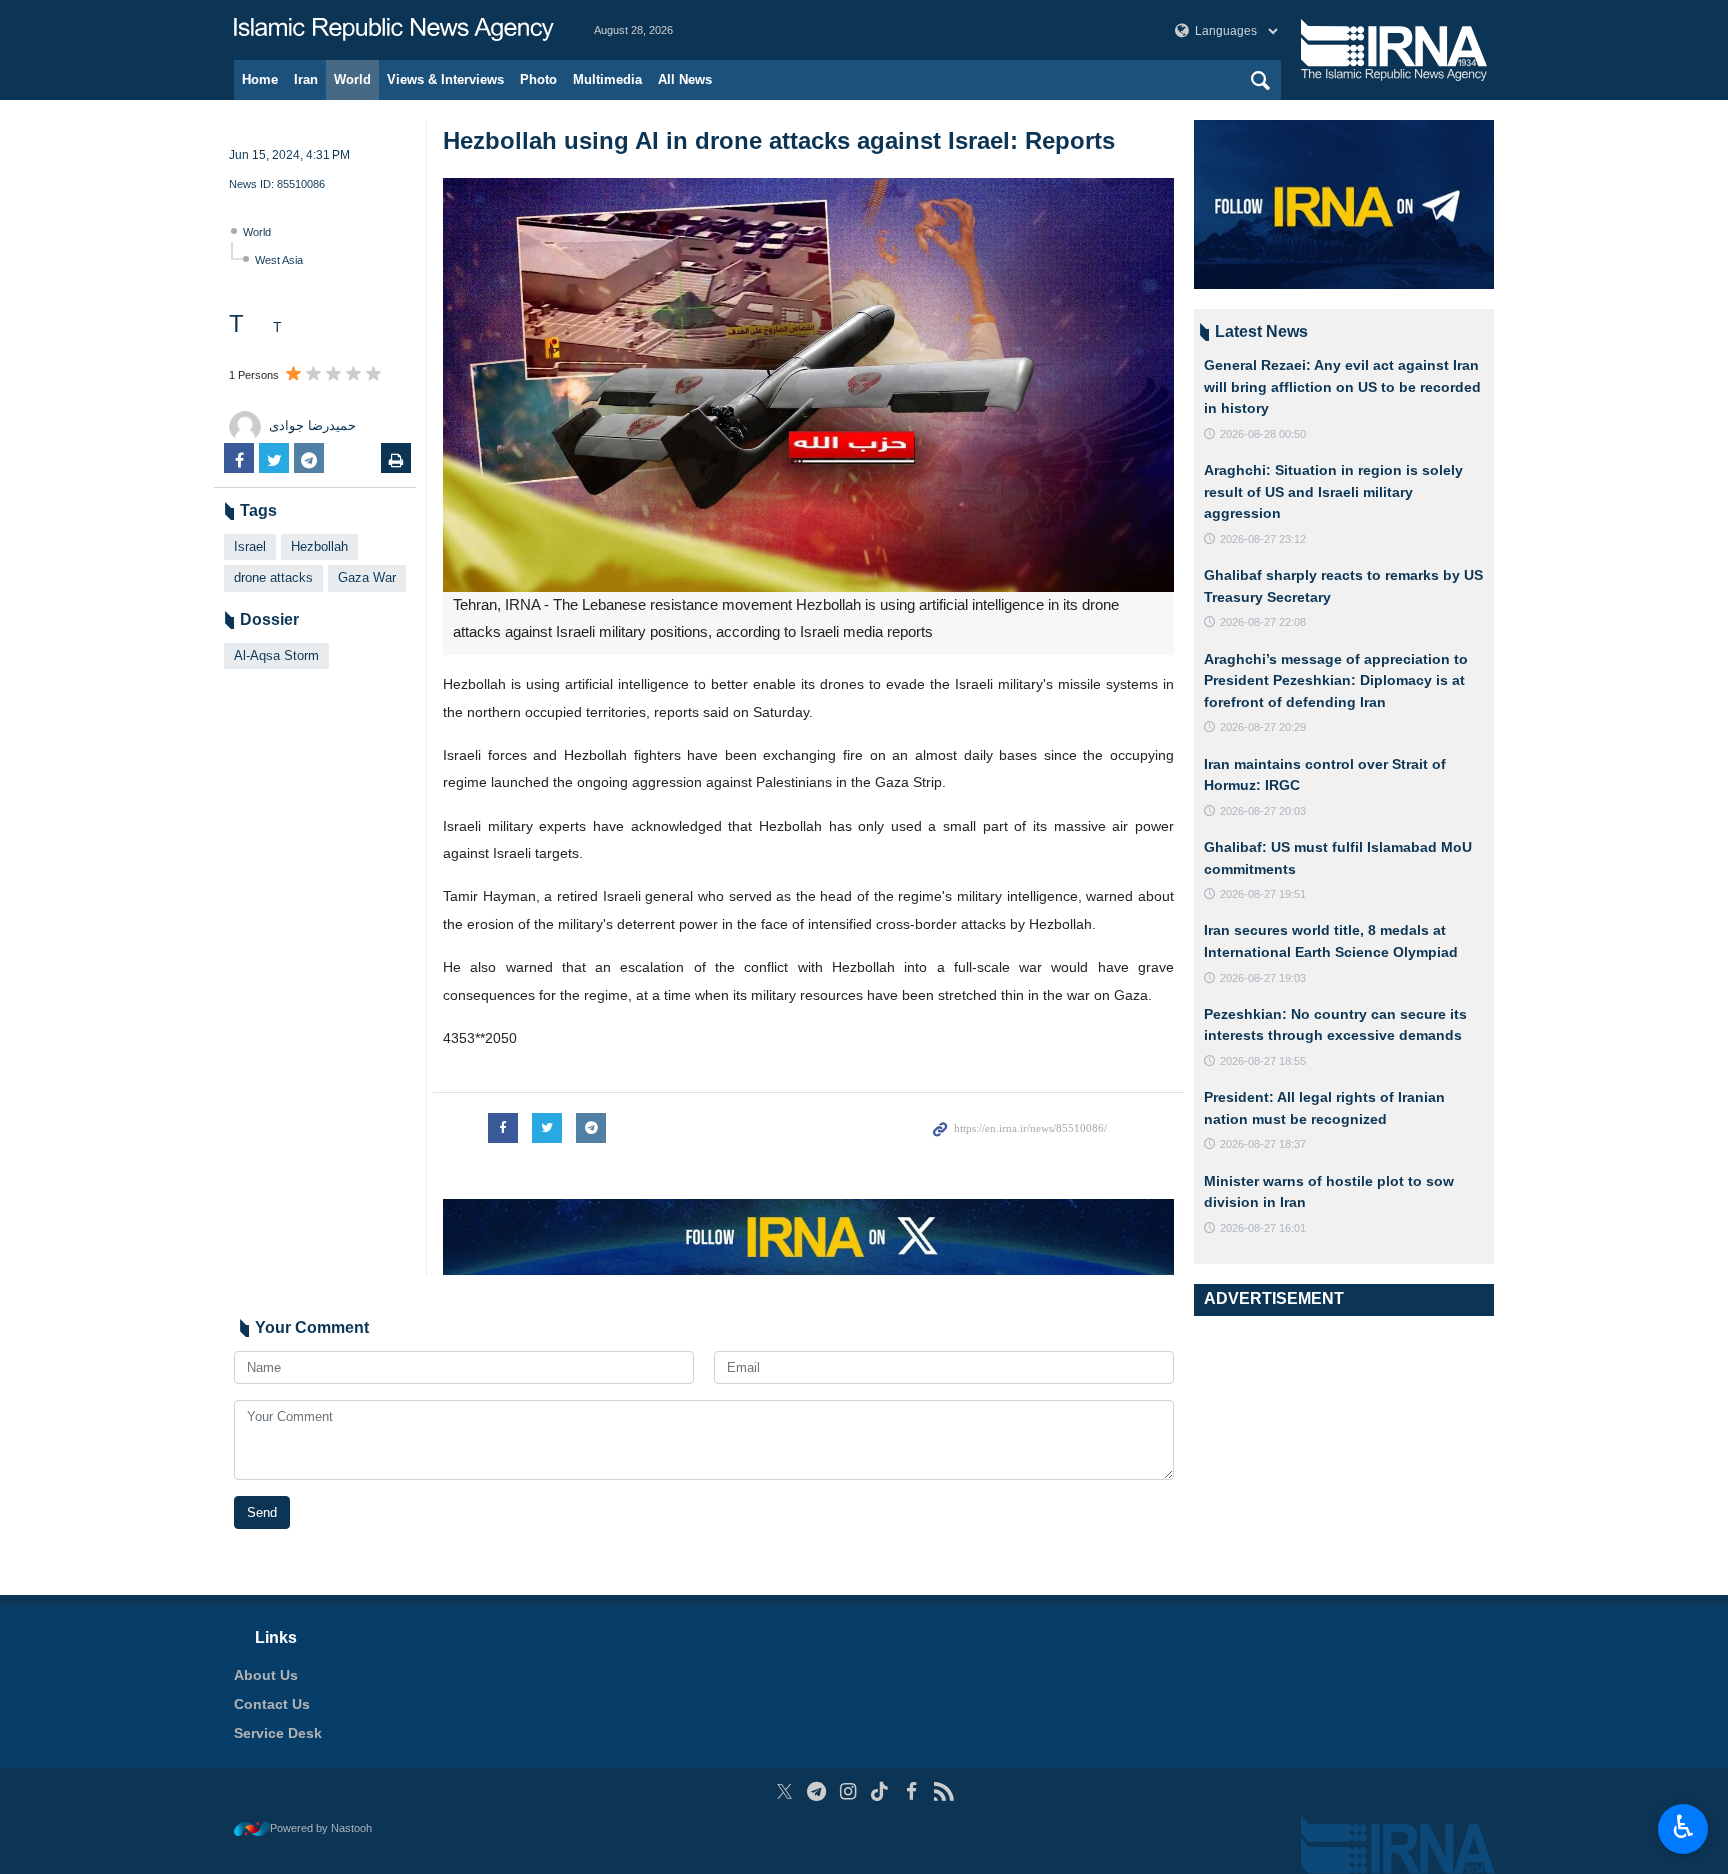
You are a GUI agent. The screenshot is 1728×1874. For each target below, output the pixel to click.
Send (262, 1512)
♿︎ (1683, 1827)
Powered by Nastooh (321, 1828)
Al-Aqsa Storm (276, 655)
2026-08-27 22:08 (1263, 622)
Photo (538, 79)
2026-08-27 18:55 (1263, 1061)
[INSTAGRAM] (848, 1791)
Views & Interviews (445, 79)
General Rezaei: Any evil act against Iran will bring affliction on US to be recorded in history (1342, 386)
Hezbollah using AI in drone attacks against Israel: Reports (779, 140)
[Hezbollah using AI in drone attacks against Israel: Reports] (808, 385)
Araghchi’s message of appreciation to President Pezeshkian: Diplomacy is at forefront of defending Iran (1336, 680)
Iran (306, 79)
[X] (784, 1791)
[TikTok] (880, 1791)
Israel (250, 546)
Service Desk (278, 1733)
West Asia (279, 260)
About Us (266, 1675)
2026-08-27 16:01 (1263, 1228)
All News (685, 79)
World (352, 79)
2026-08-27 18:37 (1263, 1144)
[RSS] (943, 1791)
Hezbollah (319, 546)
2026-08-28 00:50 (1263, 434)
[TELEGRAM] (816, 1791)
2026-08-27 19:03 (1263, 978)
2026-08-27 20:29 (1263, 727)
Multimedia (607, 79)
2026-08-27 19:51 (1263, 894)
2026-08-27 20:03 (1263, 811)
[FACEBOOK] (911, 1791)
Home (260, 79)
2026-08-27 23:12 (1263, 539)
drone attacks (273, 577)
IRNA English (394, 30)
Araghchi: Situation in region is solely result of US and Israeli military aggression (1333, 491)
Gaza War (367, 577)
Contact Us (272, 1704)
